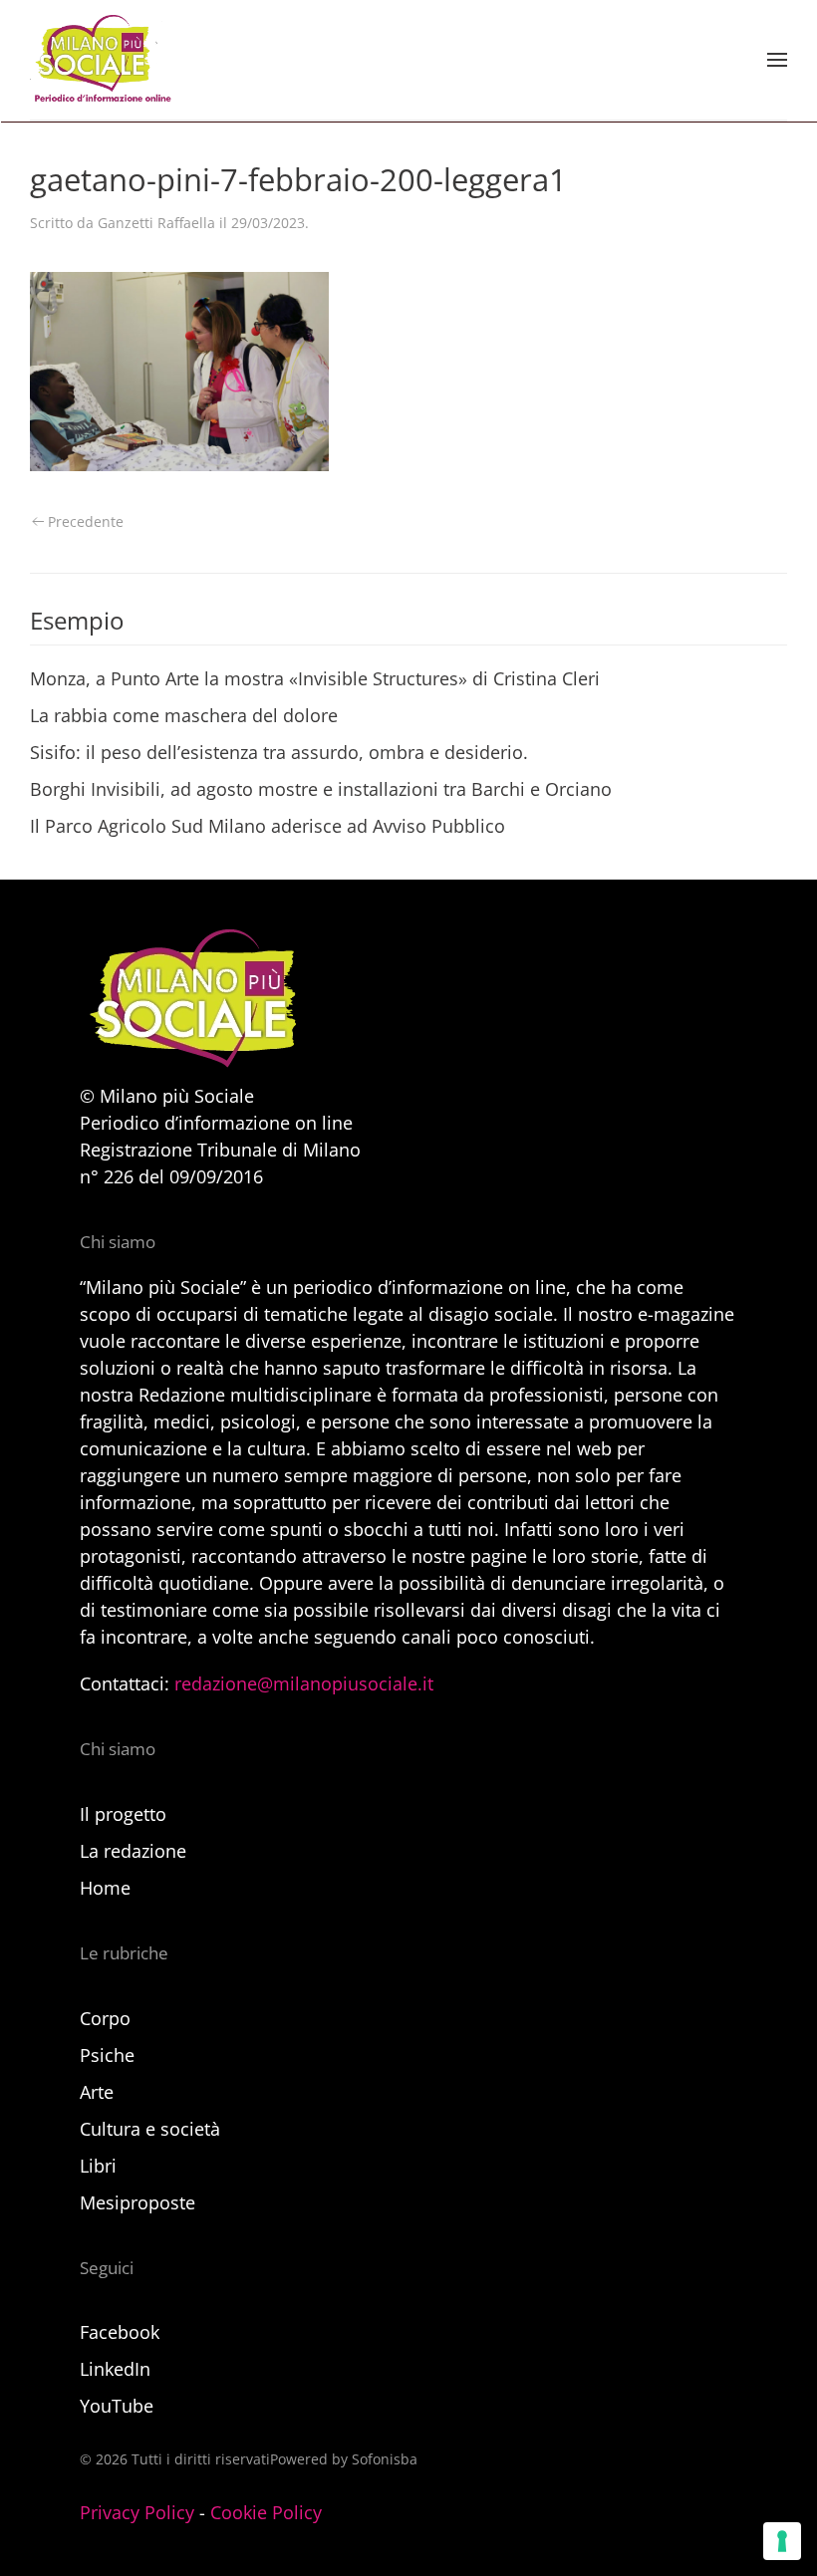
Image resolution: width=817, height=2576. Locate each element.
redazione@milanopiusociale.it (304, 1683)
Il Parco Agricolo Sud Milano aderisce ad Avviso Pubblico (268, 826)
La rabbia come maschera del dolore (184, 715)
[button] (777, 60)
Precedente (86, 521)
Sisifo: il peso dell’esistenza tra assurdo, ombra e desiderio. (279, 752)
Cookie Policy (266, 2512)
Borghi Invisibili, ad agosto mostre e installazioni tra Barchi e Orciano (321, 789)
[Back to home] (101, 60)
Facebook (120, 2332)
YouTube (117, 2406)
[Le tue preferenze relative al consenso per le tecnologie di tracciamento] (782, 2541)
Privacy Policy (137, 2512)
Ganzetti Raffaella (156, 223)
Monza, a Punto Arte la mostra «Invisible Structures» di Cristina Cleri (315, 678)
